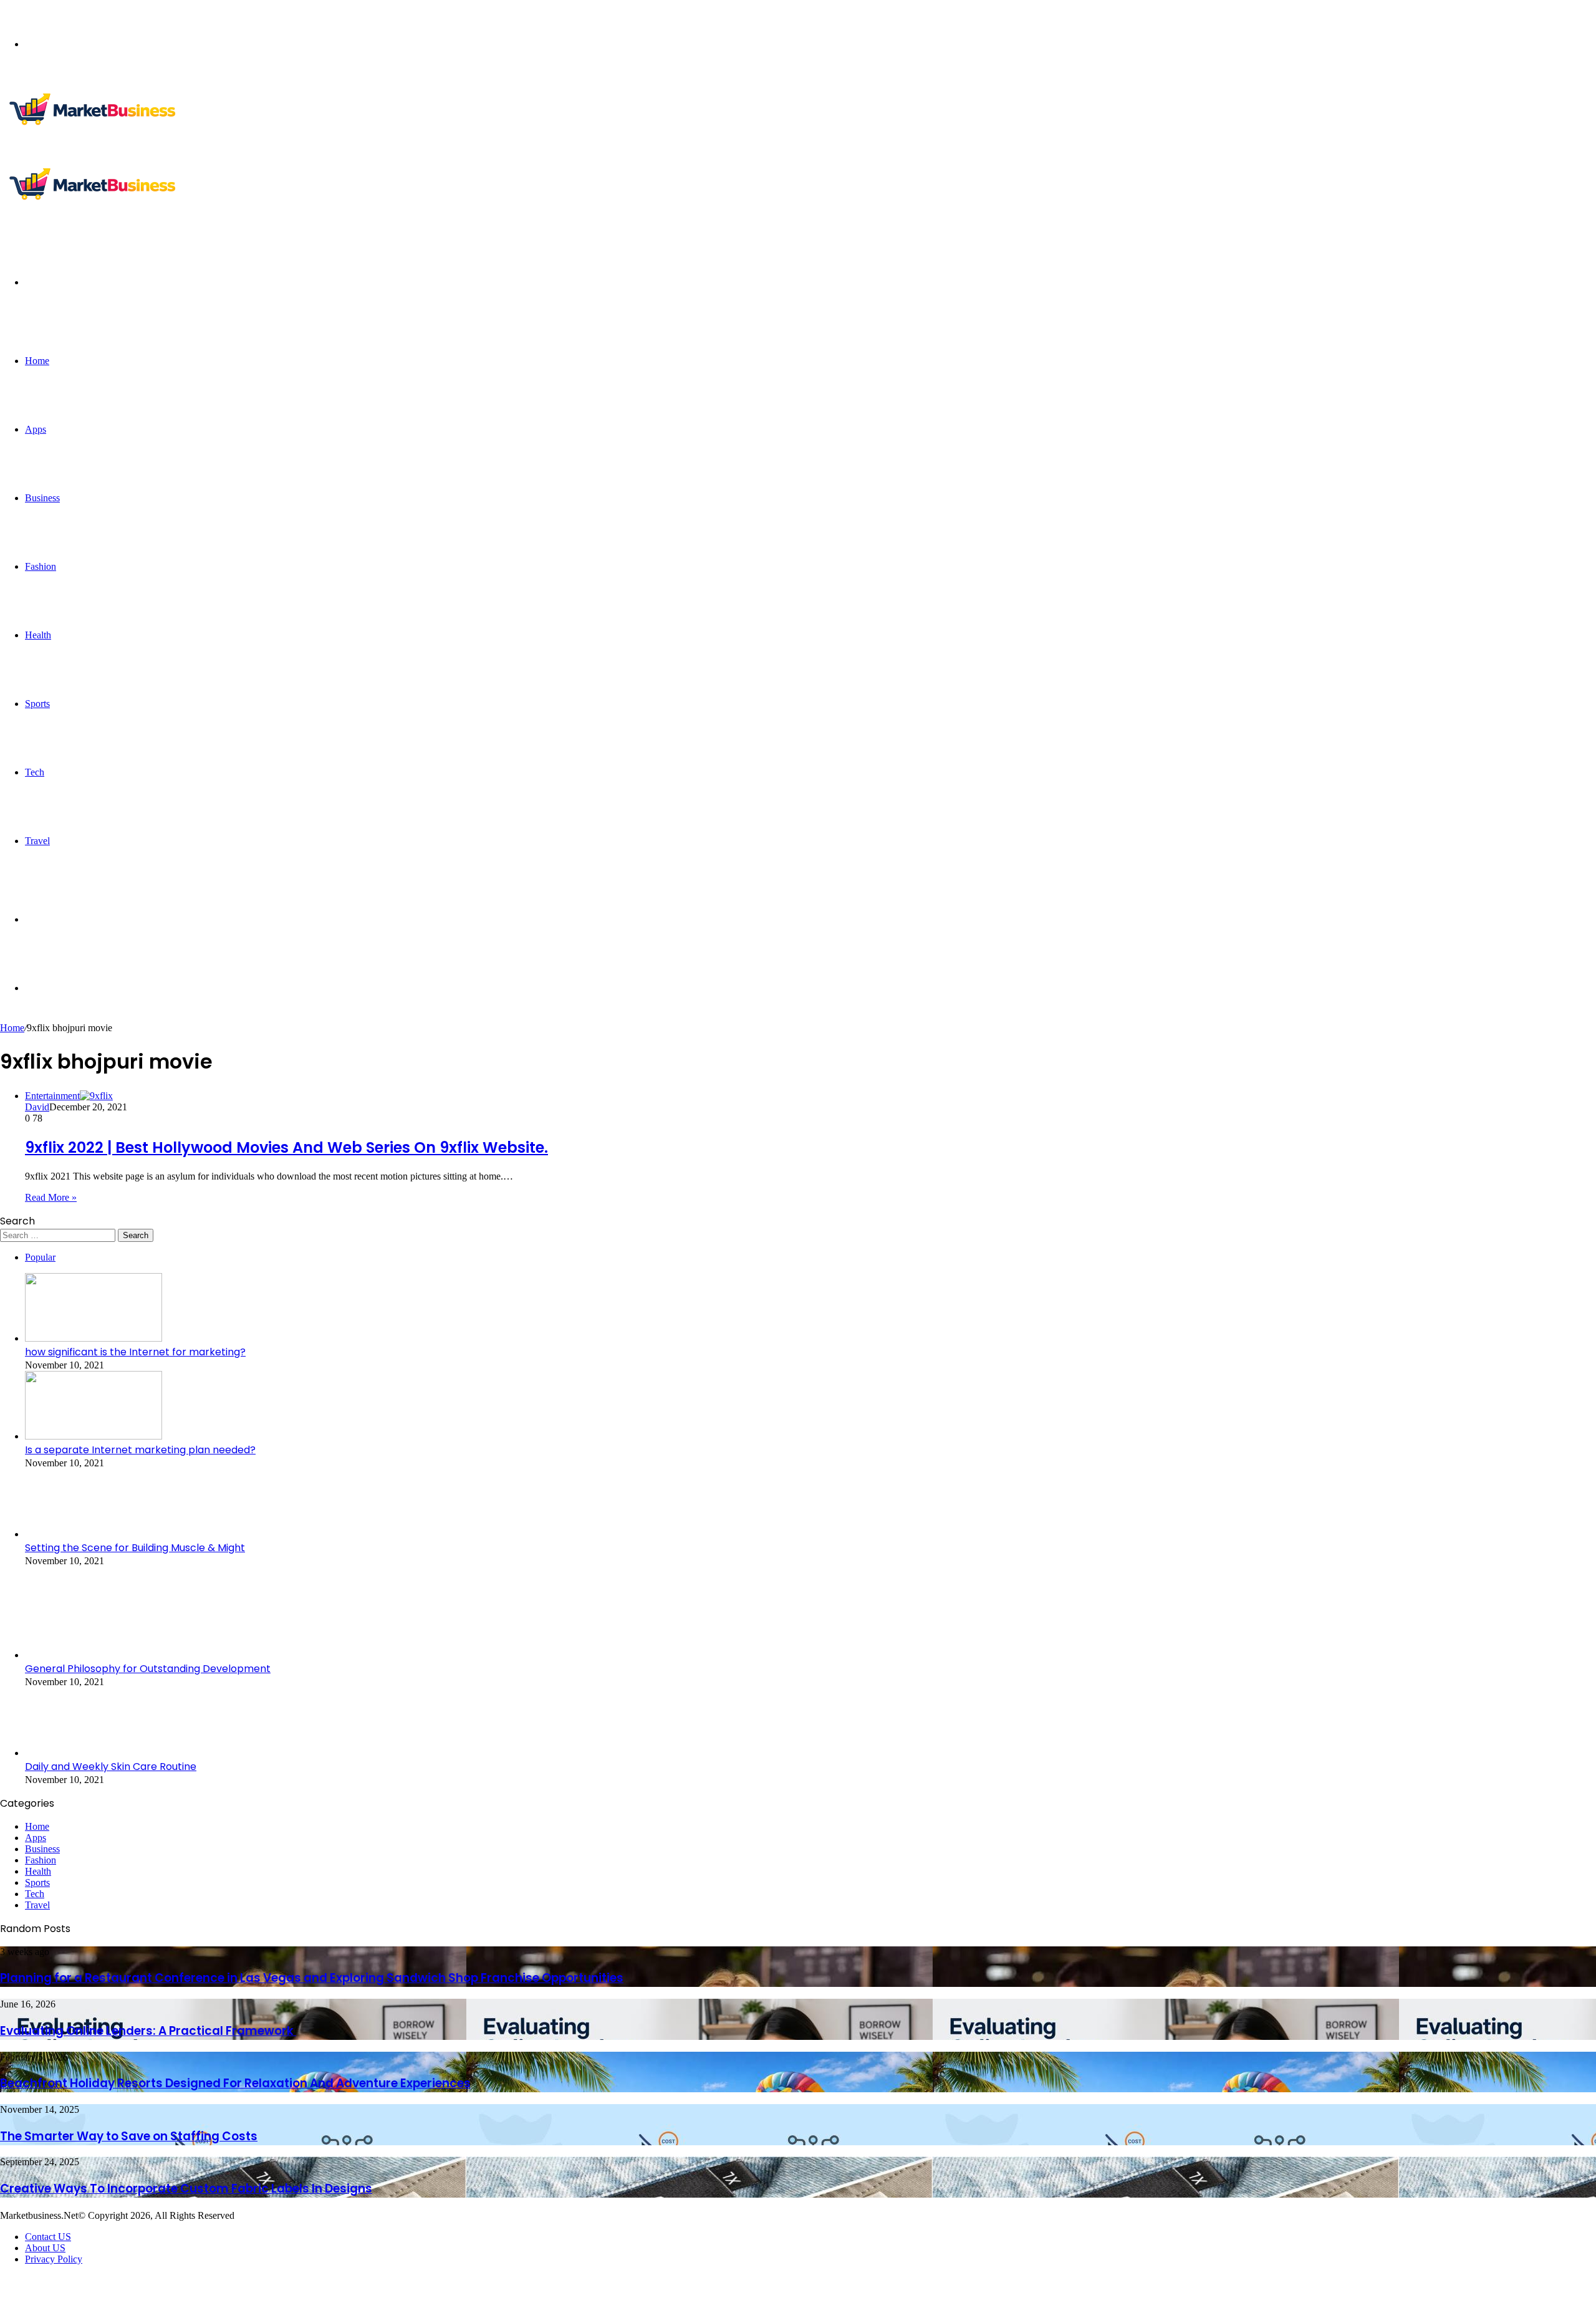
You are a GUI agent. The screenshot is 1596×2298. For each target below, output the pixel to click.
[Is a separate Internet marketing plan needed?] (94, 1436)
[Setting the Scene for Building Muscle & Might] (94, 1534)
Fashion (41, 566)
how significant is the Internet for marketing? (135, 1352)
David (37, 1107)
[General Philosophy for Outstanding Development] (94, 1655)
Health (38, 635)
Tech (35, 772)
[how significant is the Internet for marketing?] (94, 1338)
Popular (40, 1257)
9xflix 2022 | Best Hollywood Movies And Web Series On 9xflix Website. (286, 1147)
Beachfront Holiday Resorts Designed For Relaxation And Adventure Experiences (235, 2083)
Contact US (48, 2237)
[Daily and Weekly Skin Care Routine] (94, 1753)
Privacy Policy (54, 2259)
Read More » (51, 1197)
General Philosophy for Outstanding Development (148, 1669)
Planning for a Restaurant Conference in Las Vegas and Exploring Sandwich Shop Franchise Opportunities (312, 1978)
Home (37, 361)
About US (45, 2248)
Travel (37, 841)
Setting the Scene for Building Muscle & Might (135, 1548)
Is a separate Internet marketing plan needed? (140, 1450)
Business (42, 498)
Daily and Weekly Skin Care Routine (111, 1767)
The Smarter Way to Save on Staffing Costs (129, 2136)
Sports (37, 704)
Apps (36, 429)
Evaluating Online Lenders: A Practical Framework (148, 2031)
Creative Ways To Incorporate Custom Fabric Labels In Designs (186, 2189)
